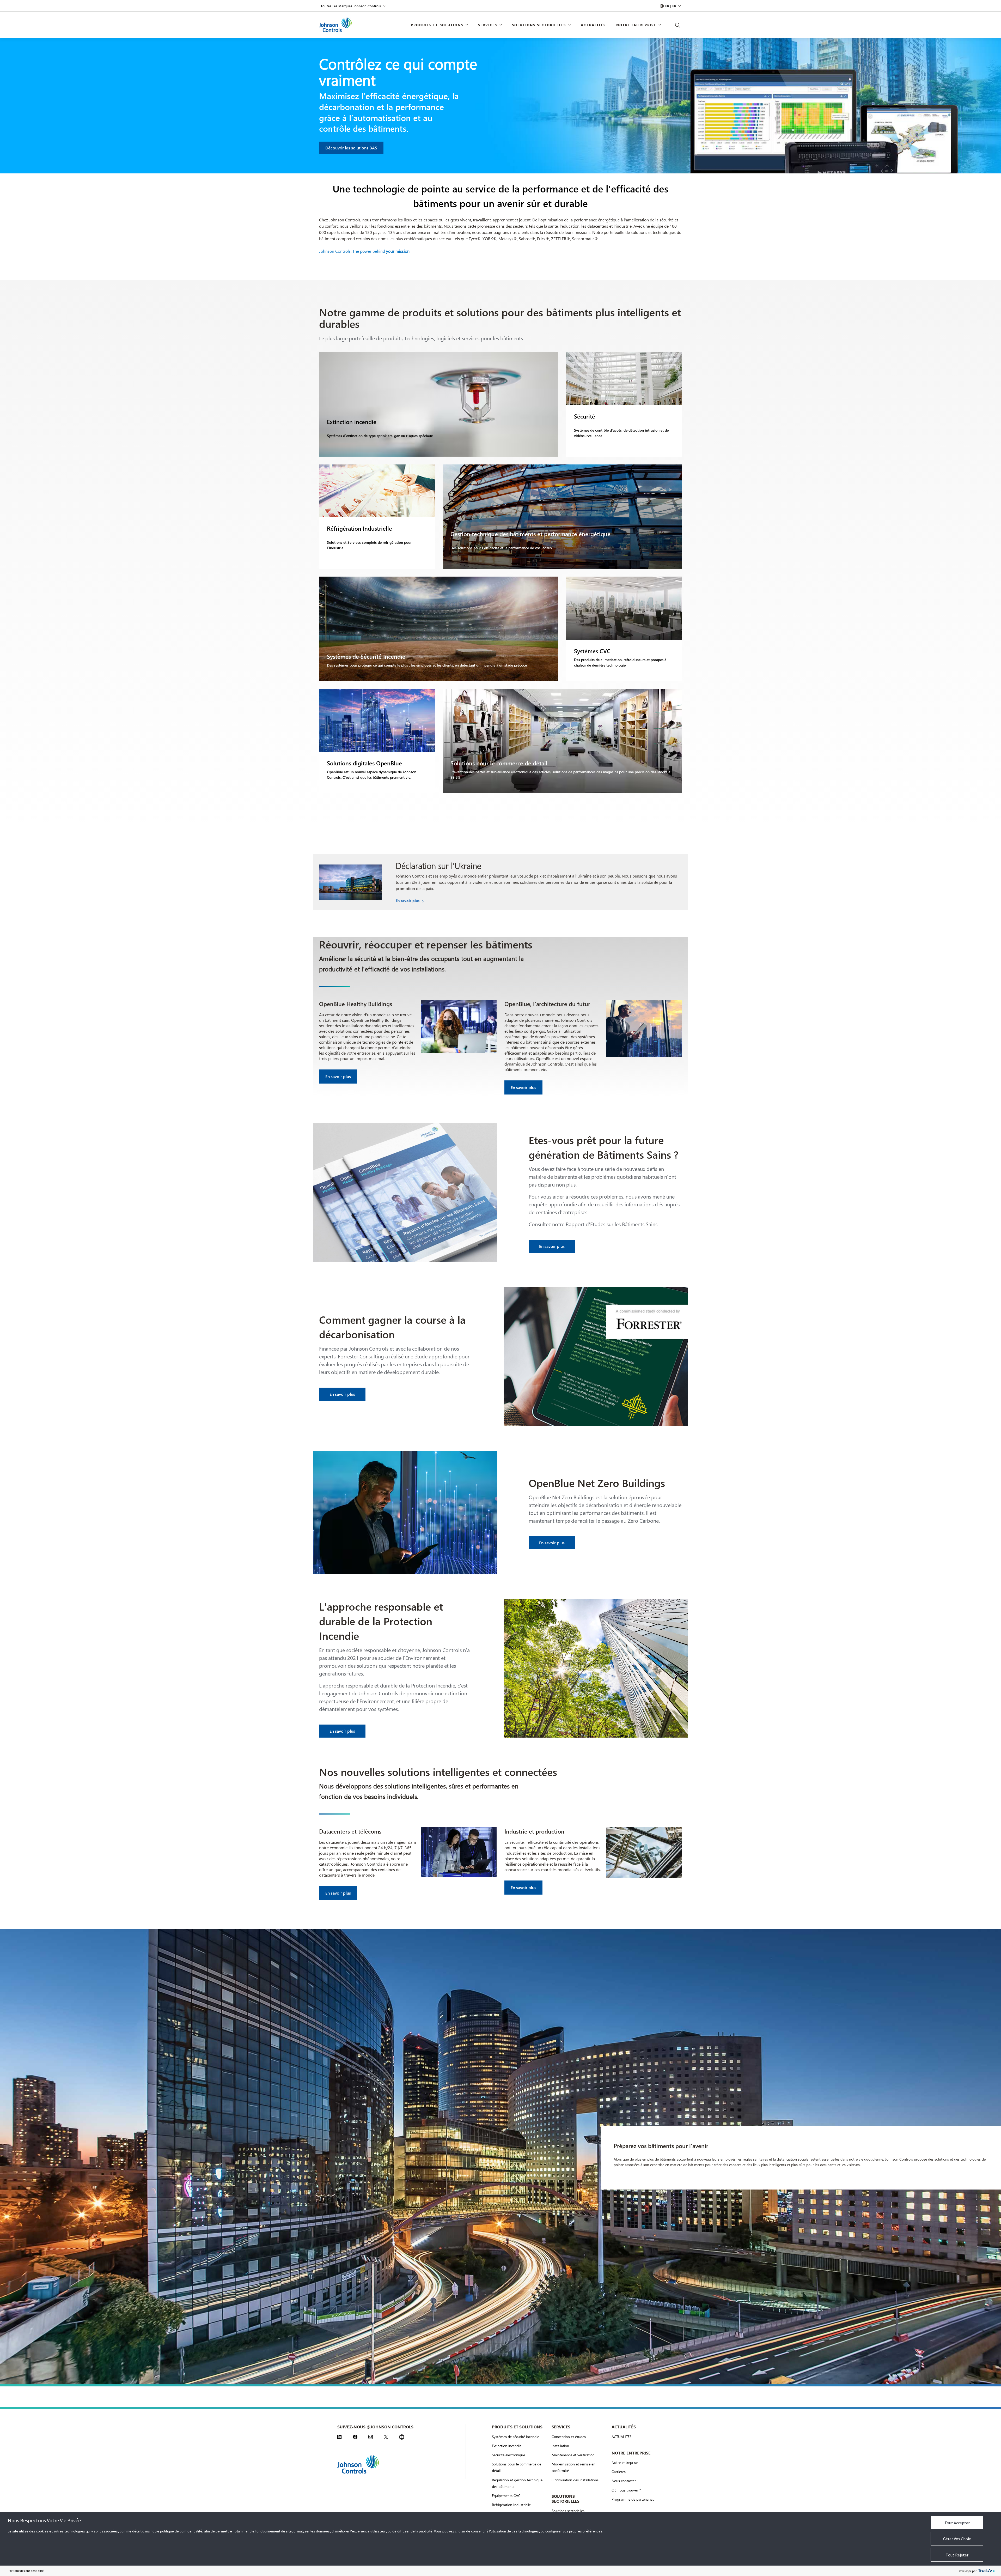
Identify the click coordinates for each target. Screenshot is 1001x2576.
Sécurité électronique (508, 2455)
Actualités (593, 25)
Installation (560, 2446)
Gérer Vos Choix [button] (957, 2539)
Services (488, 25)
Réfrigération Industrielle (511, 2505)
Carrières (619, 2472)
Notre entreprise (636, 25)
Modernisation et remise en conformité (573, 2467)
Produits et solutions (437, 25)
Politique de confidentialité (26, 2571)
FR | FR (671, 6)
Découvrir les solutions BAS (351, 148)
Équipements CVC (506, 2496)
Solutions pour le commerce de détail (517, 2467)
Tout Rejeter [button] (957, 2555)
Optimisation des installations (575, 2480)
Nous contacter (624, 2481)
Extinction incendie (507, 2446)
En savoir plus (408, 901)
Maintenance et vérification (573, 2455)
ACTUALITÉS (621, 2437)
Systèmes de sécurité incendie (515, 2437)
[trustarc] (986, 2571)
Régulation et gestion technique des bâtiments (517, 2483)
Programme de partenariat (633, 2499)
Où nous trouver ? (626, 2490)
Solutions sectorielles (539, 25)
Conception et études (569, 2437)
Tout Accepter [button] (957, 2523)
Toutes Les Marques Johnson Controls (351, 6)
